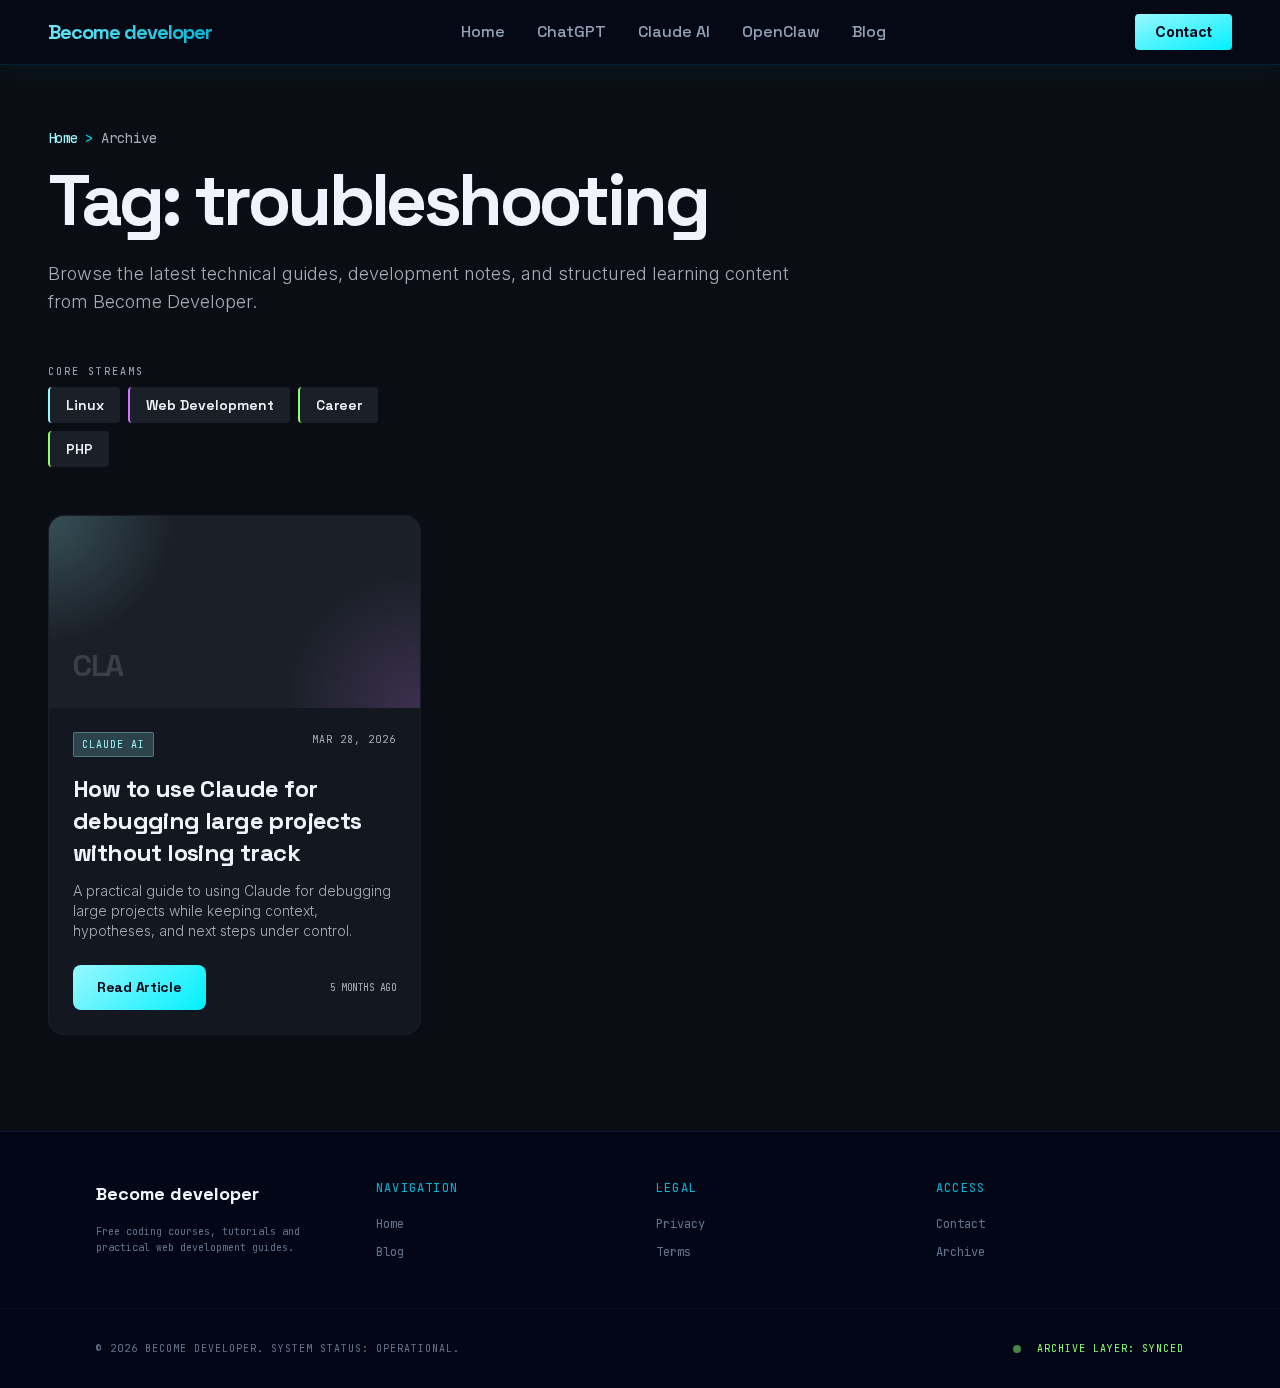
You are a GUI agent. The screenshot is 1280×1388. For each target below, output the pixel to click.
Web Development (210, 405)
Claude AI (674, 31)
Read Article (139, 987)
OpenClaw (781, 31)
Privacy (680, 1224)
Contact (1183, 31)
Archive (960, 1252)
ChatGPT (571, 31)
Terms (673, 1252)
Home (483, 31)
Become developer (130, 32)
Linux (85, 405)
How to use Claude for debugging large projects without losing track (217, 820)
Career (339, 405)
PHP (79, 449)
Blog (869, 31)
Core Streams (96, 371)
